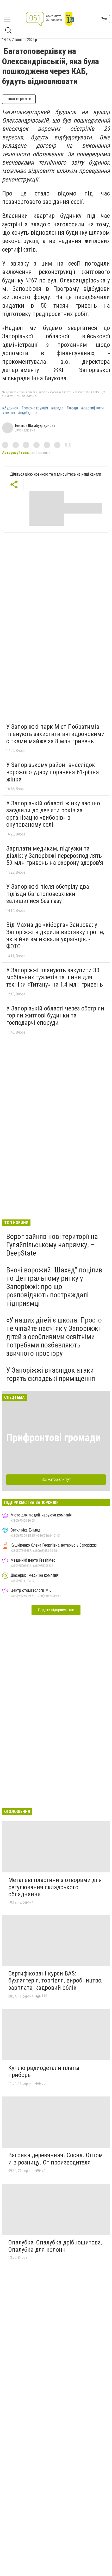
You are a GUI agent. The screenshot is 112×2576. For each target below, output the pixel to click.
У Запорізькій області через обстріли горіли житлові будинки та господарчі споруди (55, 1016)
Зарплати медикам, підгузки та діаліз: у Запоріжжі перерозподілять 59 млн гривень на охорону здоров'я (55, 856)
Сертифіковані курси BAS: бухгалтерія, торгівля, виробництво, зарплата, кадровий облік (55, 1981)
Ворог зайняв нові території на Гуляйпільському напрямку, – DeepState (52, 1245)
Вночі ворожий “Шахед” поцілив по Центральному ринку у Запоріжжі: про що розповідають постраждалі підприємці (54, 1287)
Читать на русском (19, 99)
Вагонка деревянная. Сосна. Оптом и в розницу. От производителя (56, 2159)
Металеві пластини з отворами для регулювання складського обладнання (55, 1887)
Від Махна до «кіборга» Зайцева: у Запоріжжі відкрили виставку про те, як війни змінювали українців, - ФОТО (55, 936)
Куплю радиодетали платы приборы (44, 2072)
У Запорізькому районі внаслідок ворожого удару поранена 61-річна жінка (53, 772)
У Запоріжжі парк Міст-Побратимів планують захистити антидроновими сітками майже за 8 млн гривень (55, 734)
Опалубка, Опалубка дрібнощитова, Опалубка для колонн (55, 2246)
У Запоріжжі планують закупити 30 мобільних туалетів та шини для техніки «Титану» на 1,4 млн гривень (55, 977)
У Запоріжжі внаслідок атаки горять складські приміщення (51, 1374)
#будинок (10, 408)
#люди (72, 408)
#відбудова (28, 413)
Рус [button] (104, 19)
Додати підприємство (56, 1610)
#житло (8, 413)
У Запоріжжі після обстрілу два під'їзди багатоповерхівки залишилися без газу (48, 894)
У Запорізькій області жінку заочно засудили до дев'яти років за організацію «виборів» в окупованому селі (53, 814)
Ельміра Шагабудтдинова (35, 426)
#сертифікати (92, 408)
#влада (57, 408)
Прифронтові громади (54, 1438)
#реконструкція (35, 408)
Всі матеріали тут (56, 1479)
